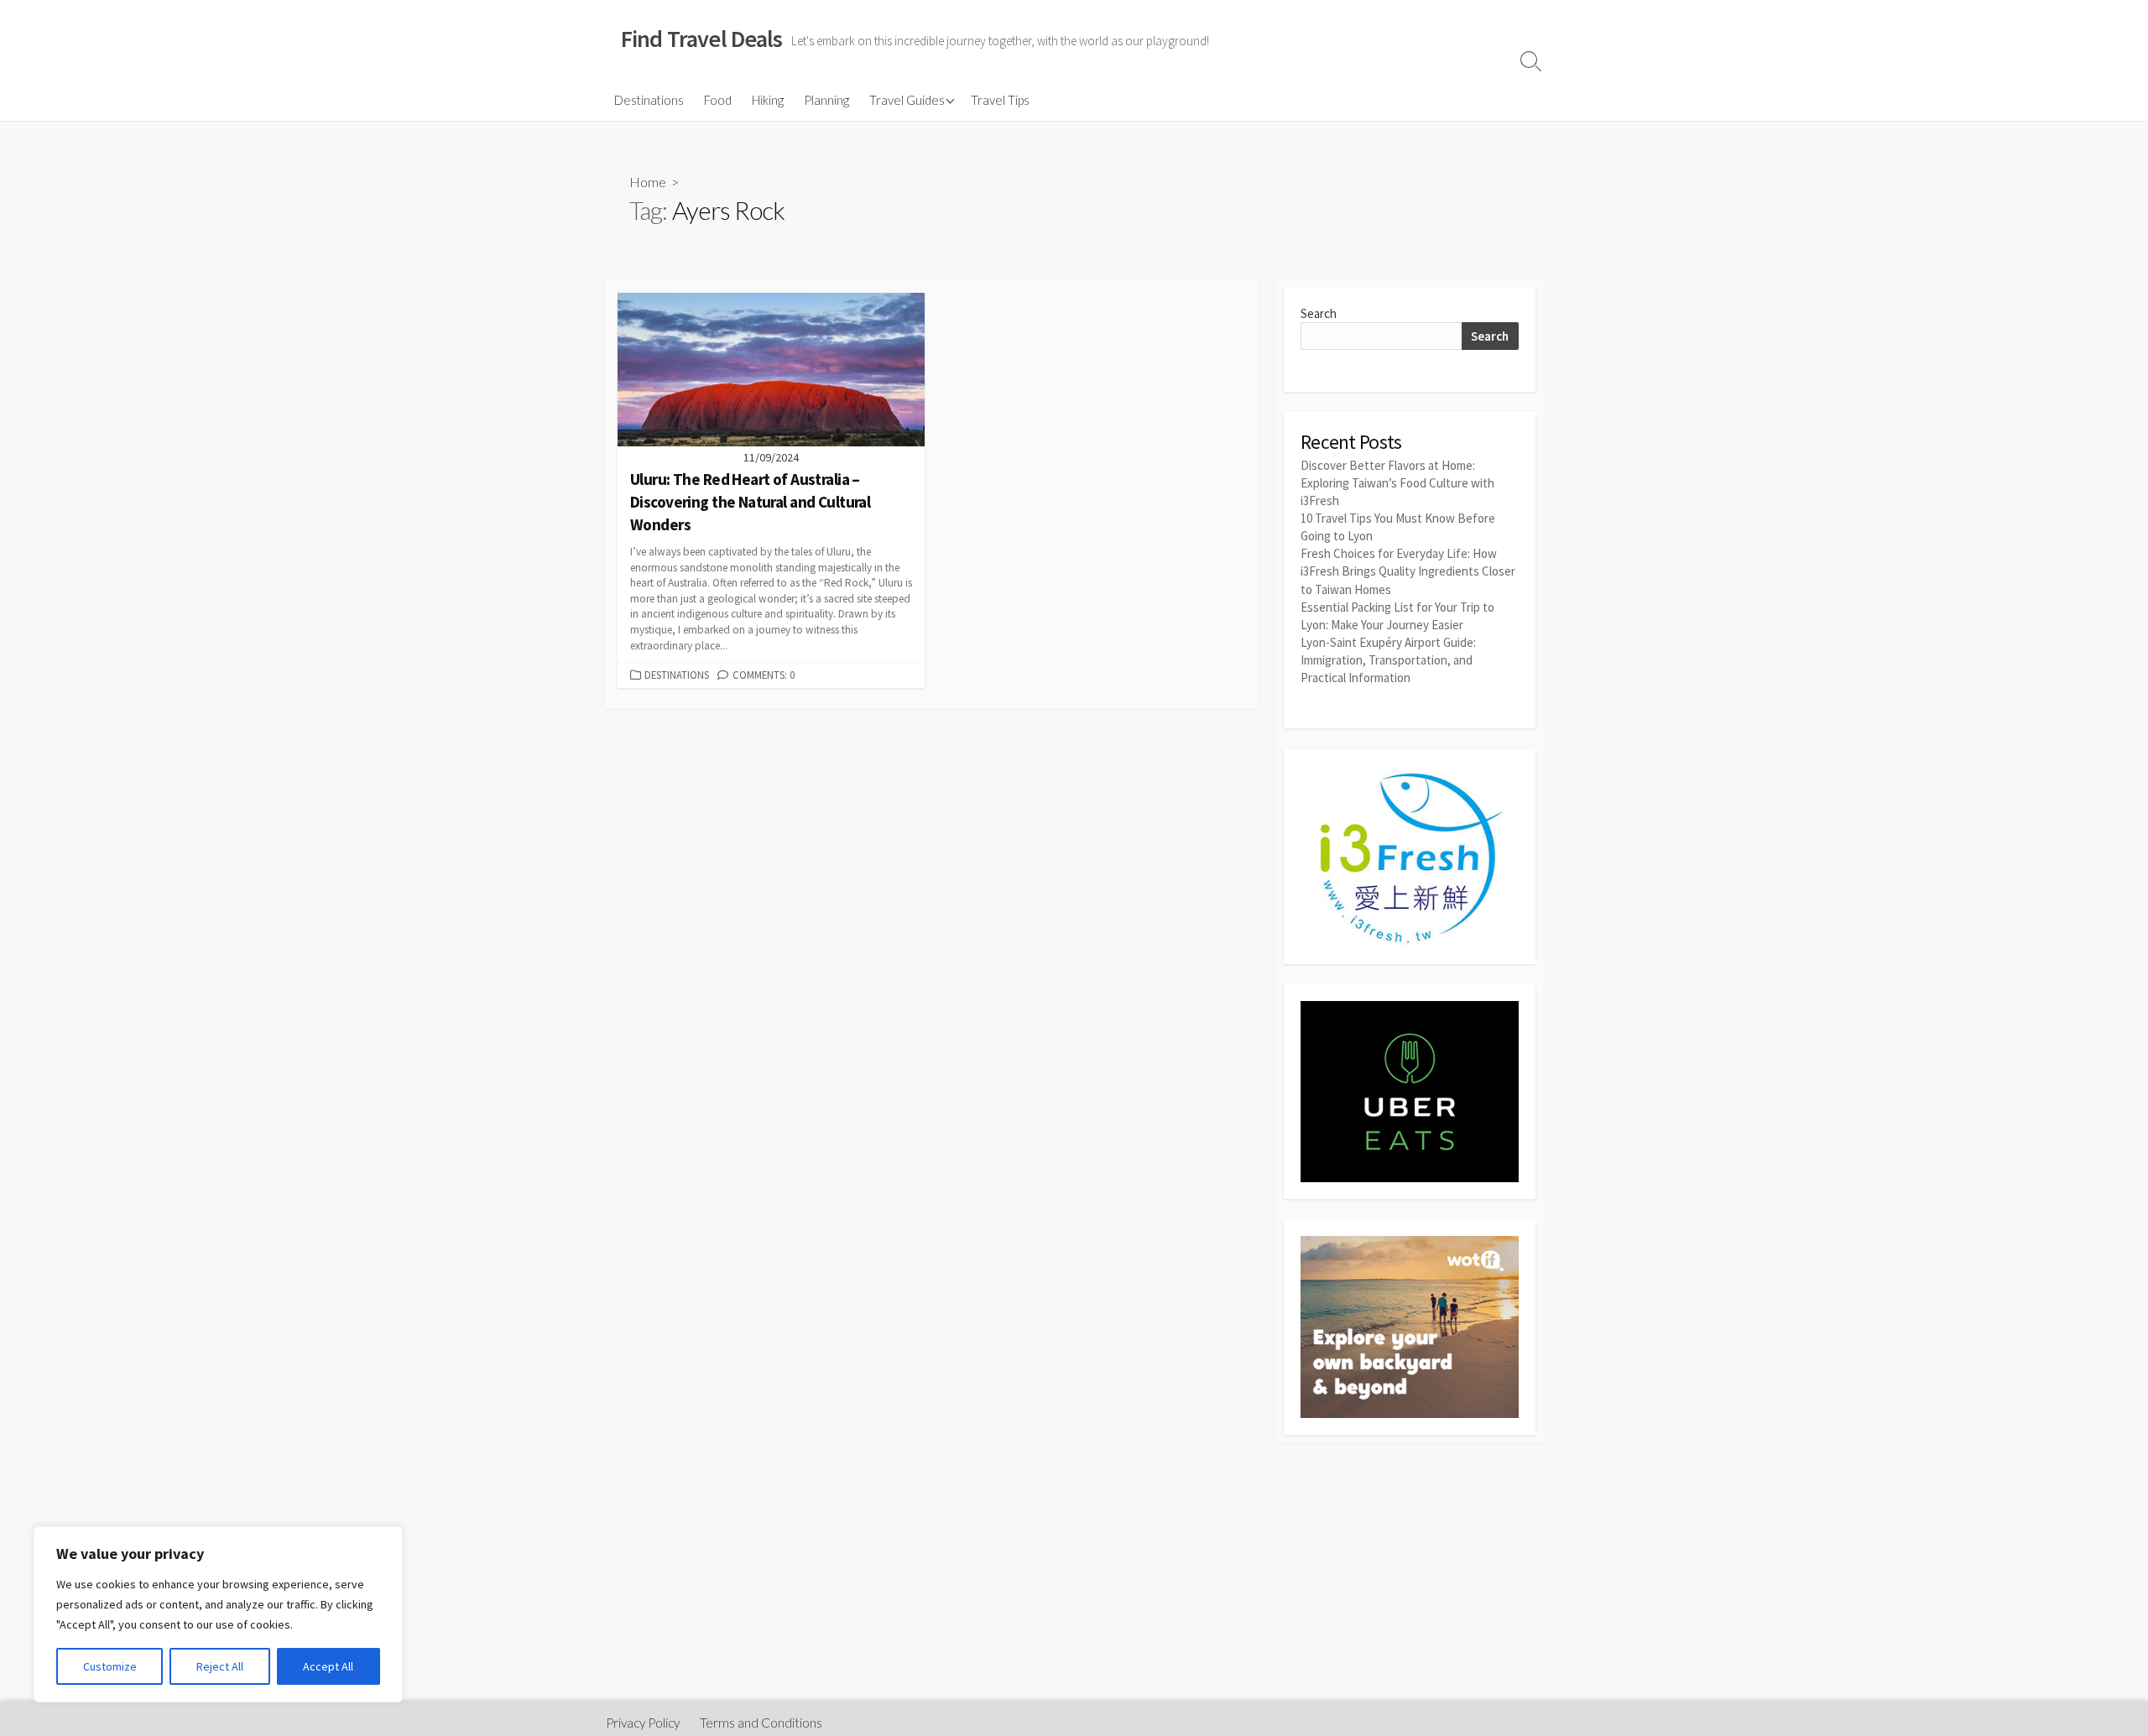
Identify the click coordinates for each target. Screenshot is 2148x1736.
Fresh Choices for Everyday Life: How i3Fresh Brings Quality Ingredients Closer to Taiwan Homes (1408, 571)
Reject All (220, 1666)
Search (1319, 313)
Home (648, 182)
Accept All (328, 1666)
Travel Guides (907, 100)
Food (718, 100)
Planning (826, 100)
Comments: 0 (764, 675)
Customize (110, 1666)
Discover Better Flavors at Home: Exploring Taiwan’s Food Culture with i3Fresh (1397, 483)
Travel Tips (1000, 100)
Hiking (768, 100)
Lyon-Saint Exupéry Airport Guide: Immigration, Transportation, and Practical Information (1388, 660)
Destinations (649, 100)
